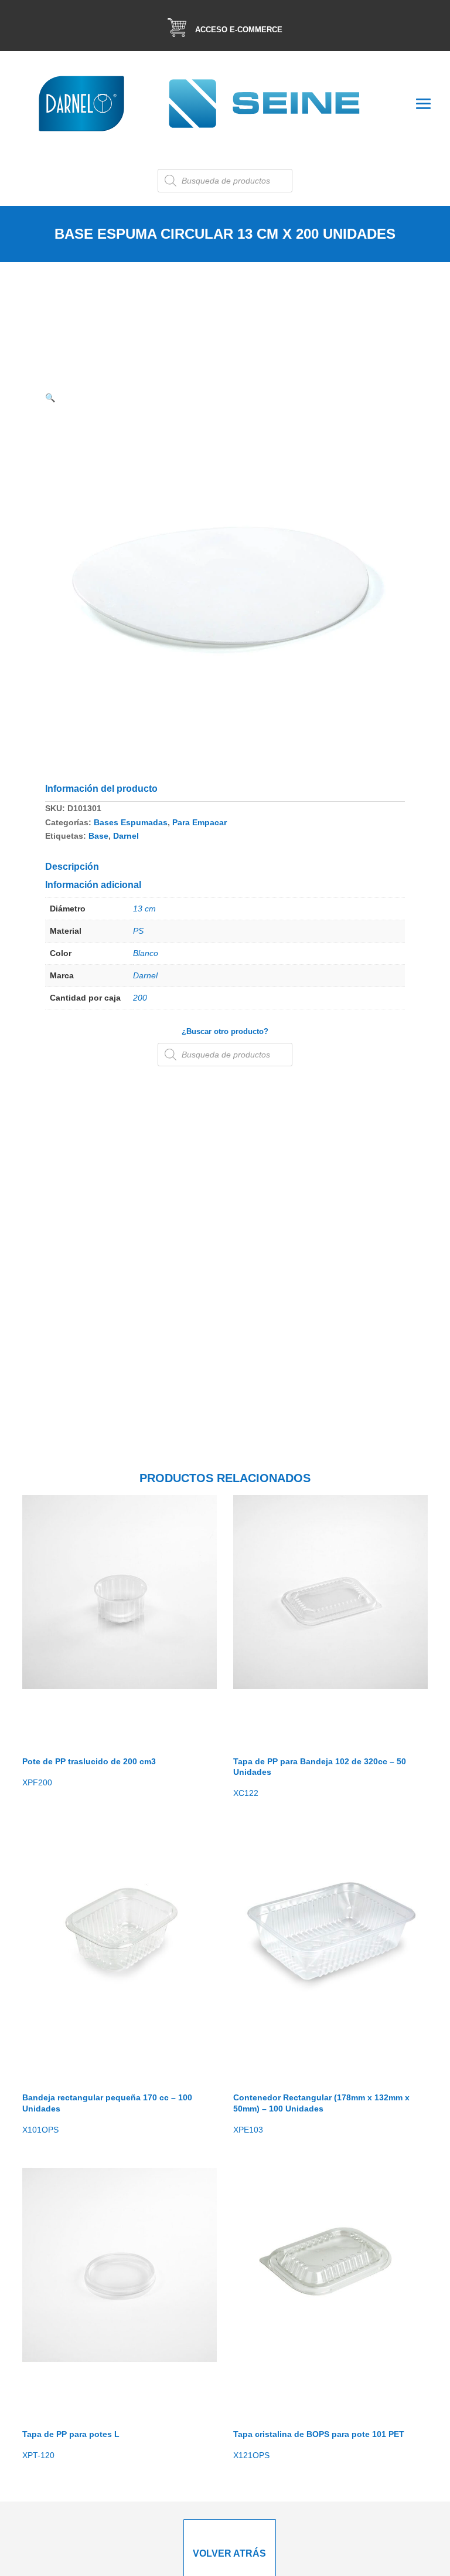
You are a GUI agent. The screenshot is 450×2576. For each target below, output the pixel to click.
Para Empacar (200, 822)
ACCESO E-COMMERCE (239, 30)
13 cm (144, 909)
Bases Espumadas (131, 822)
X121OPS (319, 2445)
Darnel (126, 836)
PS (138, 931)
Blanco (146, 953)
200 (140, 998)
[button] (50, 398)
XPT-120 (71, 2445)
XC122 (320, 1777)
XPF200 (89, 1772)
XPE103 (321, 2113)
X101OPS (107, 2113)
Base (98, 836)
